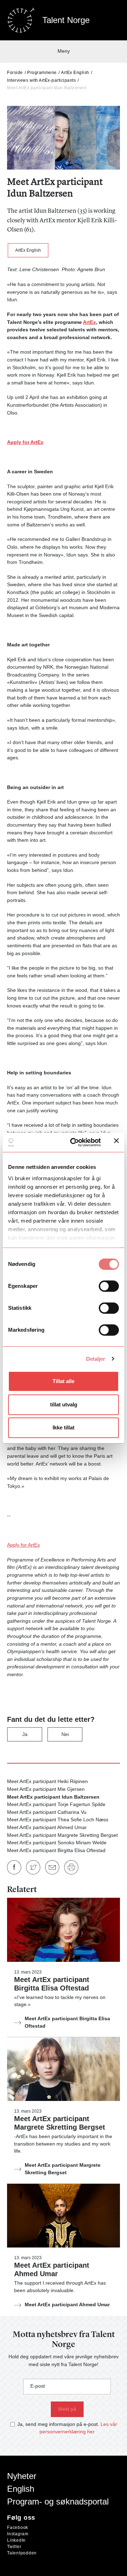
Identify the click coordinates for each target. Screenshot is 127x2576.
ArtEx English (75, 73)
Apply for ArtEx (25, 442)
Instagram (18, 2534)
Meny (64, 51)
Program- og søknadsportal (58, 2501)
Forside (15, 73)
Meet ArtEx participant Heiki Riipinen (47, 1781)
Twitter (14, 2547)
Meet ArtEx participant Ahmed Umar (47, 1827)
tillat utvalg (64, 1404)
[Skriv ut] (71, 1867)
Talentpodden (22, 2553)
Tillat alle (64, 1381)
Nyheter (22, 2476)
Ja (25, 1734)
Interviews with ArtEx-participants (41, 80)
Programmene (42, 73)
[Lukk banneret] (116, 1142)
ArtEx (89, 322)
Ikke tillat (64, 1427)
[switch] (109, 1286)
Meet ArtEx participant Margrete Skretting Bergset (62, 1835)
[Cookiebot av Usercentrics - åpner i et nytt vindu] (74, 1142)
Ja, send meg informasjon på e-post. (58, 2424)
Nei (65, 1734)
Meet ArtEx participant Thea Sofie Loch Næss (58, 1820)
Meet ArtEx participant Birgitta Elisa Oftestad (56, 1850)
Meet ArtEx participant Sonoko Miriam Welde (57, 1843)
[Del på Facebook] (14, 1867)
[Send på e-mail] (52, 1867)
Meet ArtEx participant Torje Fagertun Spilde (56, 1804)
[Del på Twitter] (33, 1867)
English (21, 2489)
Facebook (18, 2528)
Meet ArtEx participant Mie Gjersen (46, 1789)
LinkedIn (16, 2540)
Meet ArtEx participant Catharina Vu (47, 1812)
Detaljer (96, 1359)
